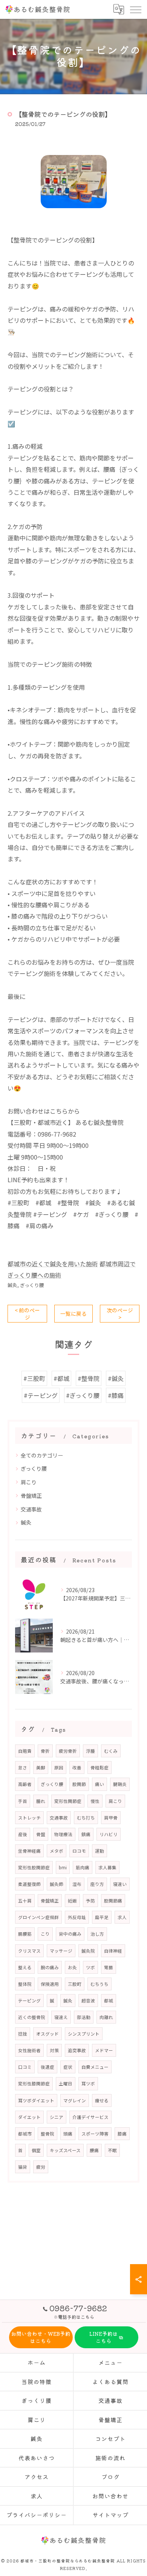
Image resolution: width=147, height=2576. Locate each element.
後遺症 (47, 2067)
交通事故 (31, 1509)
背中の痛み (70, 1934)
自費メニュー (95, 2067)
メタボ (57, 1851)
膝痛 (122, 2134)
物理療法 (63, 1834)
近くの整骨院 (32, 2017)
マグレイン (75, 2100)
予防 (90, 1901)
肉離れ (106, 2017)
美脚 (41, 1767)
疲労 (41, 2167)
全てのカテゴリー (42, 1455)
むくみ (111, 1751)
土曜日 (66, 2084)
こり (45, 1934)
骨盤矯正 (31, 1496)
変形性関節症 (68, 1801)
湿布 (77, 1884)
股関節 (79, 1784)
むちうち (100, 1984)
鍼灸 (12, 1285)
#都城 (61, 1378)
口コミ (25, 2067)
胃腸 (109, 1967)
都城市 (25, 2134)
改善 (77, 1767)
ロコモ (79, 1851)
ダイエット (29, 2117)
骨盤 (41, 1834)
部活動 (84, 2017)
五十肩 (25, 1901)
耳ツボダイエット (36, 2100)
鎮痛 (86, 1834)
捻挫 (23, 2034)
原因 (59, 1767)
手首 (23, 1801)
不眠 (112, 2150)
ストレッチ (29, 1818)
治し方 (97, 1934)
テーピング (29, 2001)
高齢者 (25, 1784)
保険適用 (50, 1984)
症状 (68, 2067)
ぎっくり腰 (32, 1285)
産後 (23, 1834)
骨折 (45, 1751)
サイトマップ (110, 2515)
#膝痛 (116, 1395)
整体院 (25, 1984)
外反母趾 (77, 1917)
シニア (57, 2117)
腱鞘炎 (120, 1784)
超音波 (88, 2001)
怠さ (23, 1767)
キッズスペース (65, 2150)
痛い (100, 1784)
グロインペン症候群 (38, 1917)
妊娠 (72, 1901)
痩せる (102, 2100)
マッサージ (61, 1951)
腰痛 (94, 2150)
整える (25, 1967)
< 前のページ (27, 1314)
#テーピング (41, 1395)
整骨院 (47, 2134)
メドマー (104, 2050)
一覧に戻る (73, 1313)
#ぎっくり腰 (83, 1395)
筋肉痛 (83, 1867)
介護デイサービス (90, 2117)
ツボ (90, 1967)
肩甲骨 (111, 1818)
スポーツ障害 (95, 2134)
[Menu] (135, 9)
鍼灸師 (57, 1884)
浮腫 (90, 1751)
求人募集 (107, 1867)
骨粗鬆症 (100, 1767)
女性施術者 (29, 2050)
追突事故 (77, 2050)
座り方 (97, 1884)
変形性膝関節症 (34, 2084)
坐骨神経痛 (29, 1851)
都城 (109, 2001)
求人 (122, 1917)
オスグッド (47, 2034)
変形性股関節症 (34, 1867)
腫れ (41, 1801)
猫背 (23, 2167)
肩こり (29, 1482)
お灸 (72, 1967)
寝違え (61, 2017)
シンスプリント (84, 2034)
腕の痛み (50, 1967)
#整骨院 (89, 1378)
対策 (54, 2050)
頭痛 (68, 2134)
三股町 (75, 1984)
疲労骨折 (68, 1751)
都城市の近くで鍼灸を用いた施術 (53, 1264)
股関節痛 (113, 1901)
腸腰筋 (25, 1934)
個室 (36, 2150)
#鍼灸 (116, 1378)
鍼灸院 (88, 1951)
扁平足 (102, 1917)
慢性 (95, 1801)
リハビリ (109, 1834)
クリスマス (29, 1951)
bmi (63, 1867)
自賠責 (25, 1751)
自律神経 (113, 1951)
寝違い (120, 1884)
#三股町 (34, 1378)
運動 (100, 1851)
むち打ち (86, 1818)
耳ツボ (88, 2084)
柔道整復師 (29, 1884)
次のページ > (120, 1314)
